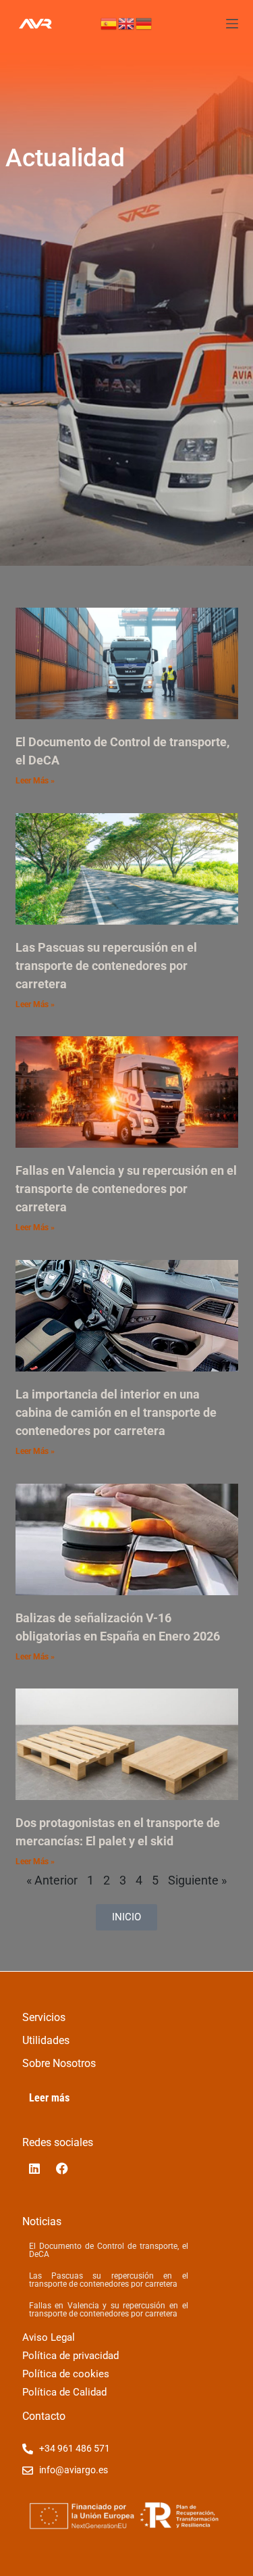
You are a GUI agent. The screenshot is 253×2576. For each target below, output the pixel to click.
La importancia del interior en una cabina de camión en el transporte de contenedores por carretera (116, 1412)
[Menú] (232, 24)
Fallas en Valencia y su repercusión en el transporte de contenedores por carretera (126, 1189)
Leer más (49, 2098)
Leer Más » (35, 781)
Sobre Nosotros (59, 2063)
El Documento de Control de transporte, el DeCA (109, 2250)
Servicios (44, 2017)
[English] (127, 23)
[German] (144, 23)
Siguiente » (197, 1880)
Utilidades (46, 2040)
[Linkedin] (34, 2168)
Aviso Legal (49, 2337)
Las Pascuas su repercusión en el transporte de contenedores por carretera (106, 966)
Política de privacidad (71, 2356)
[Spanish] (109, 23)
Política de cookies (66, 2374)
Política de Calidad (64, 2392)
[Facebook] (62, 2168)
